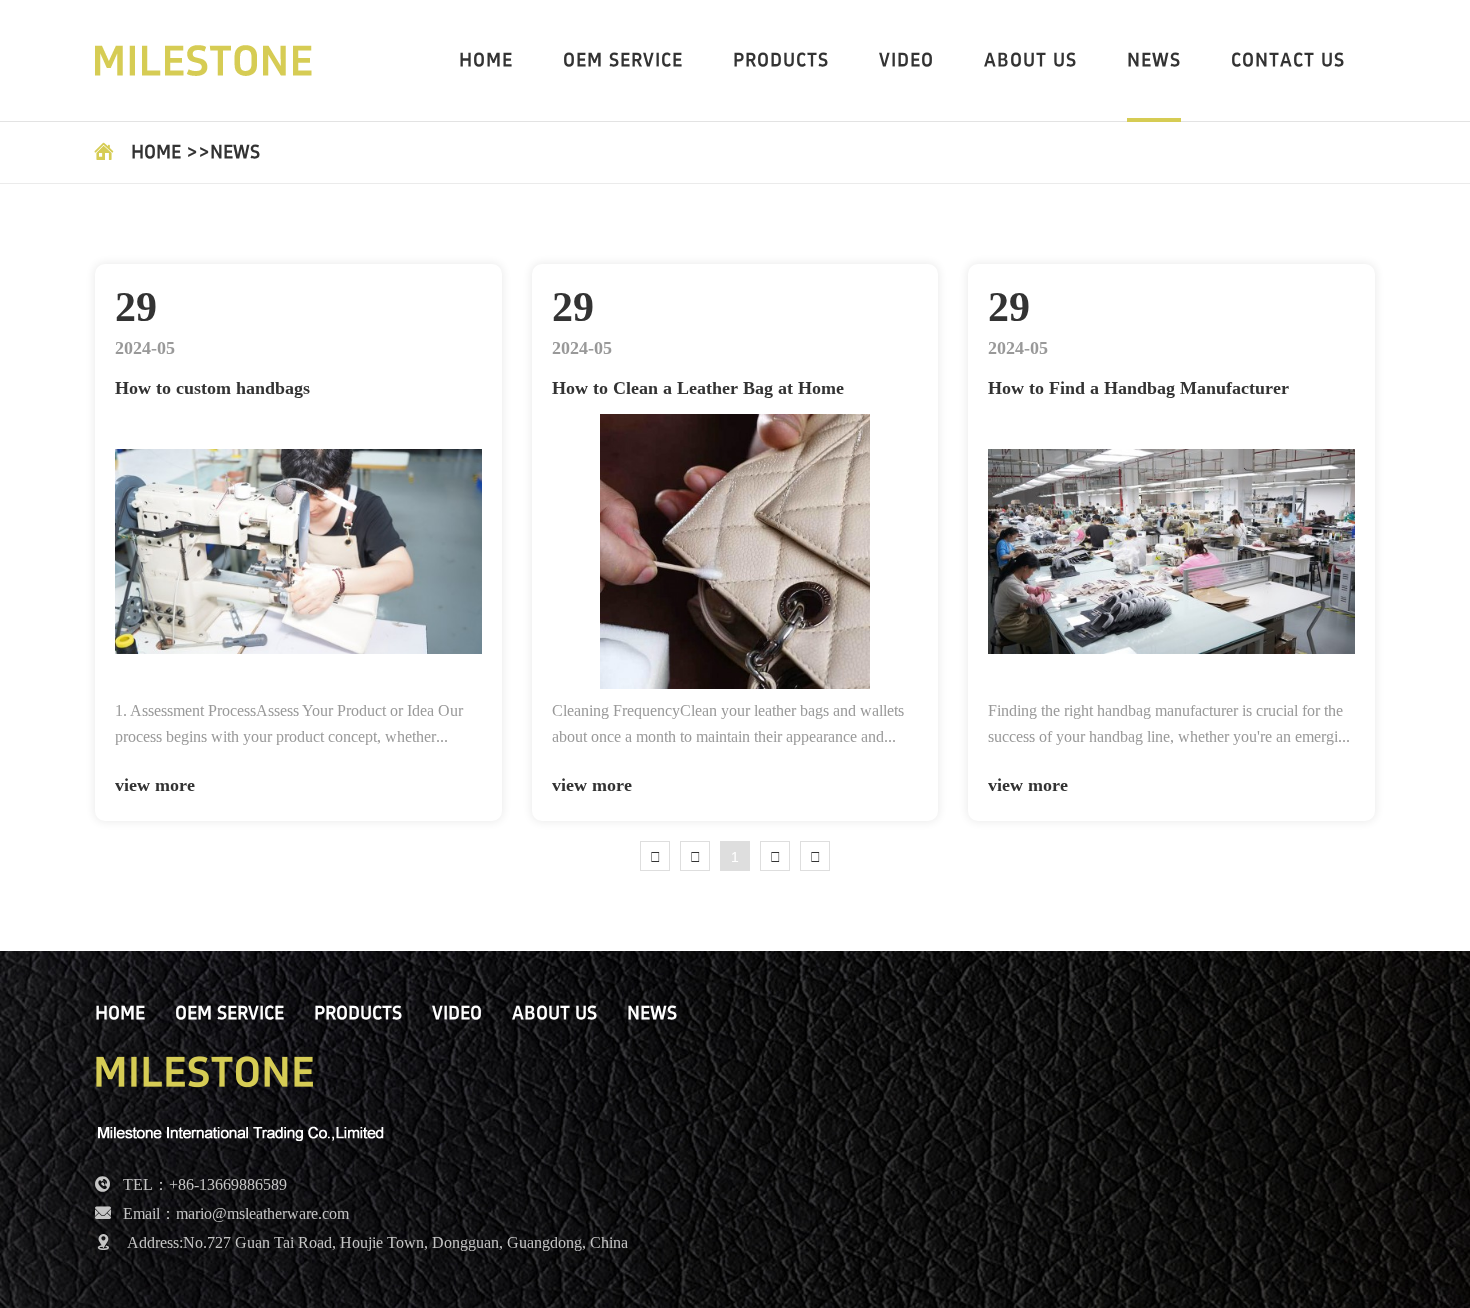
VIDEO (906, 60)
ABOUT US (1030, 60)
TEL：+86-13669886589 (205, 1185)
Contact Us (1288, 60)
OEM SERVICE (623, 60)
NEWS (1154, 60)
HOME (486, 60)
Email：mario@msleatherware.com (236, 1214)
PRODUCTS (781, 60)
